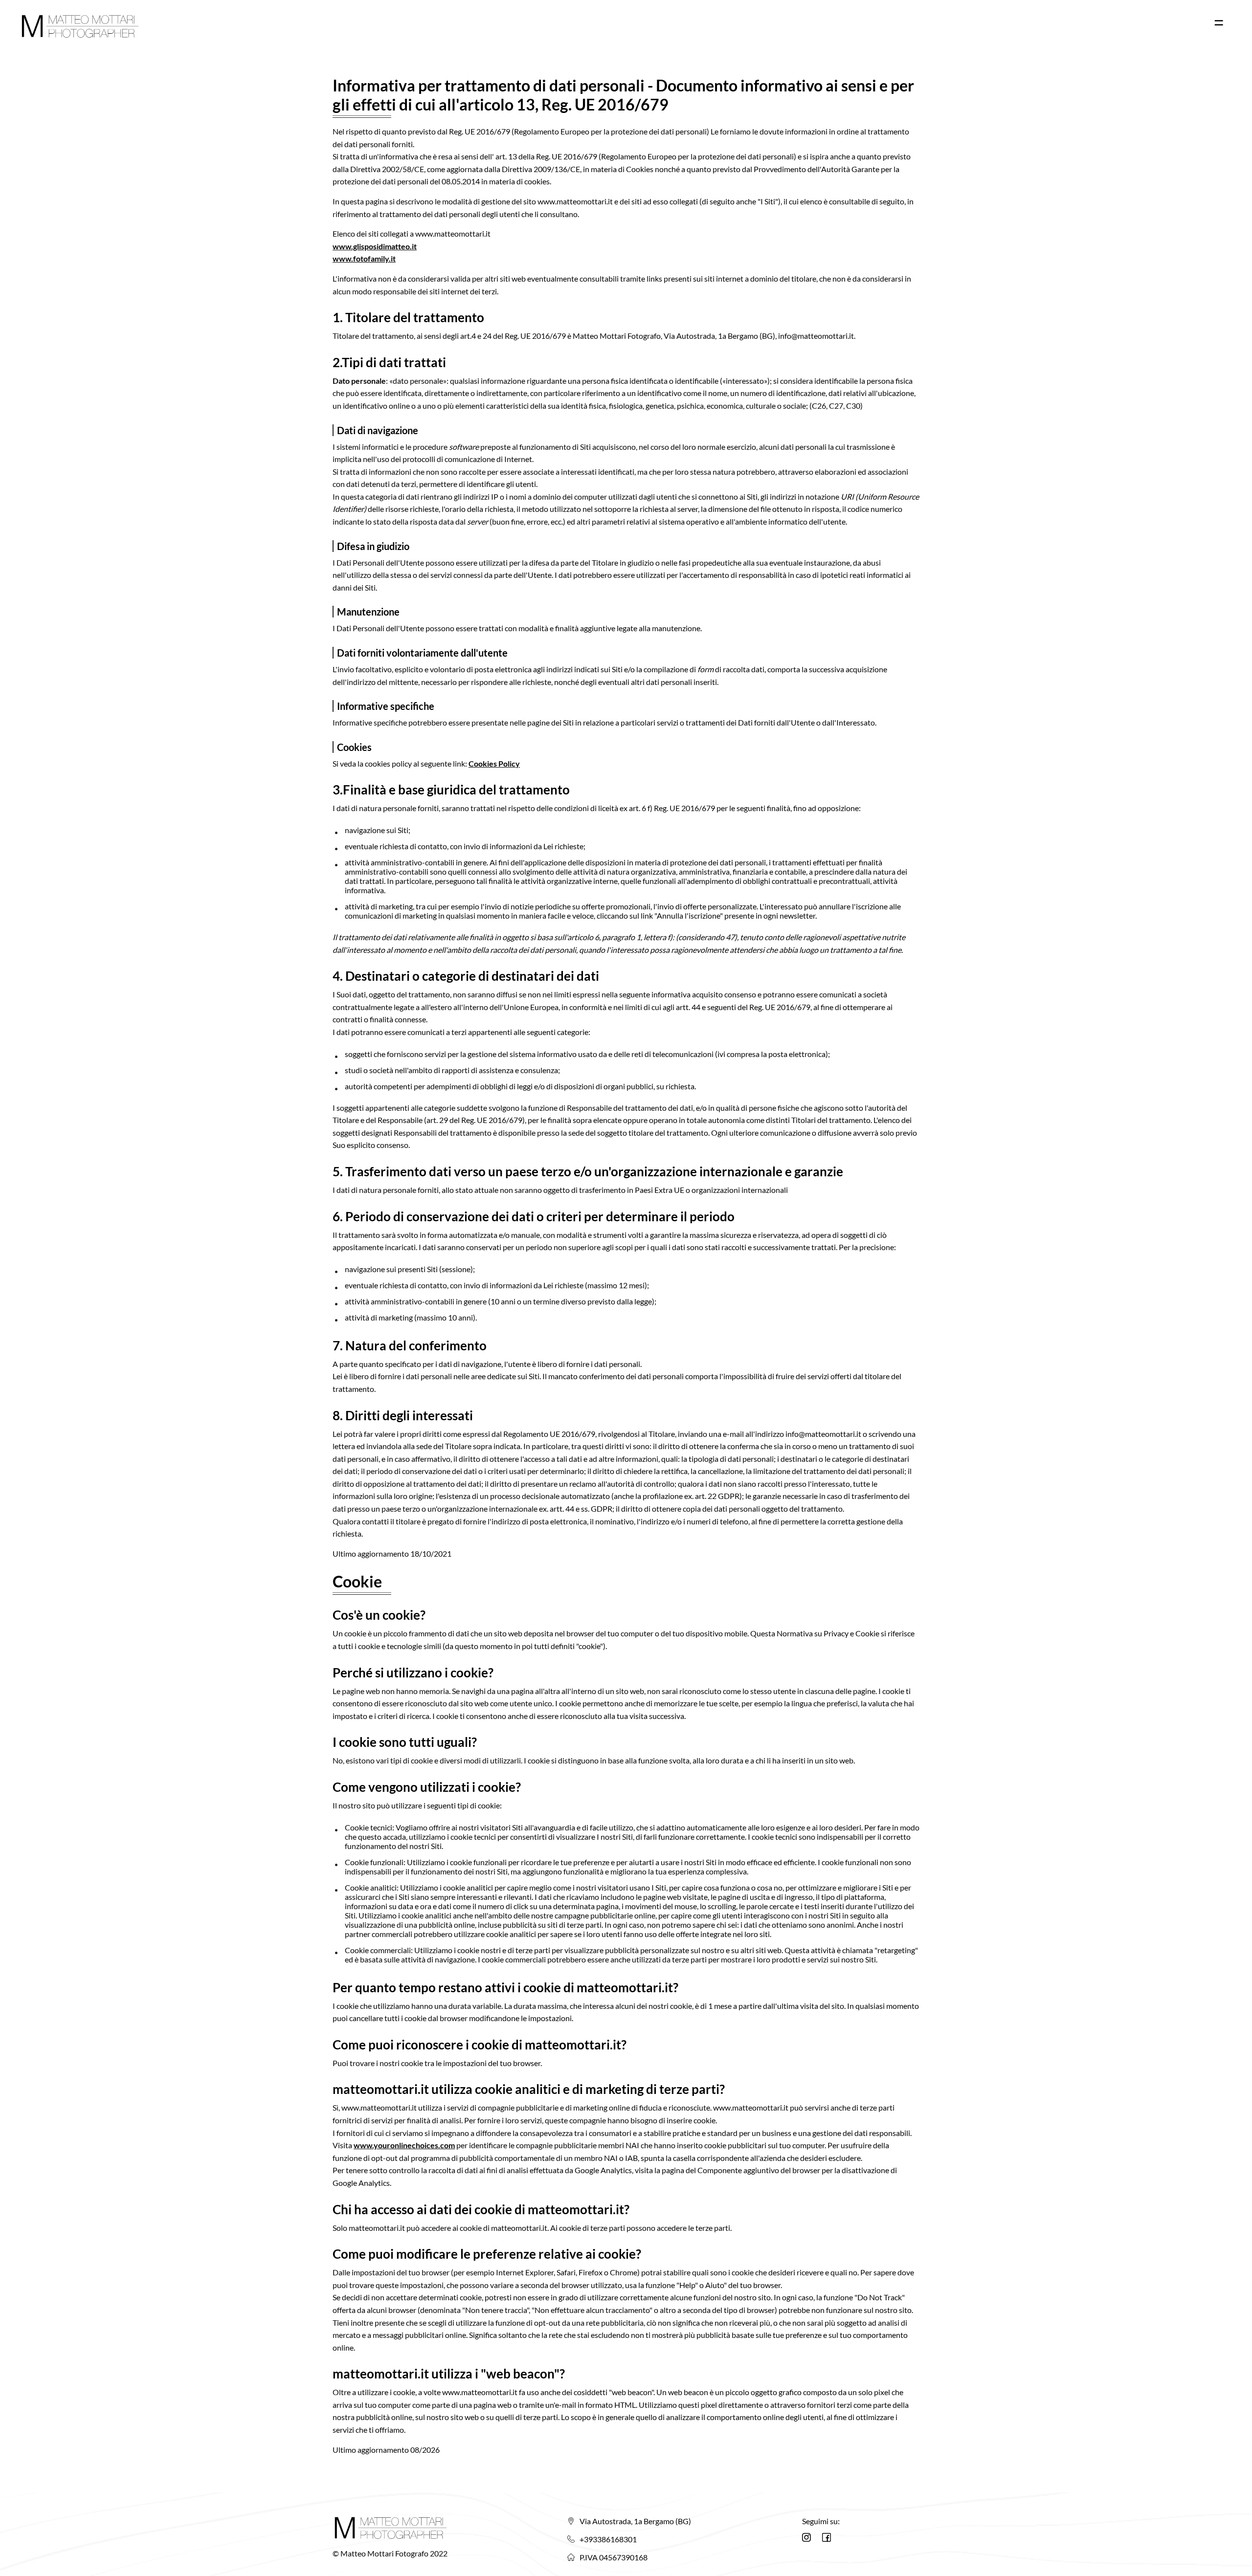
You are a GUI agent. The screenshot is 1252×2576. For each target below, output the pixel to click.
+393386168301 (608, 2539)
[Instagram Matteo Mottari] (806, 2537)
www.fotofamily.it (364, 258)
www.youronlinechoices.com (404, 2145)
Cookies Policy (494, 763)
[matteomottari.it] (81, 26)
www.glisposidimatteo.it (375, 246)
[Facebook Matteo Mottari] (827, 2537)
